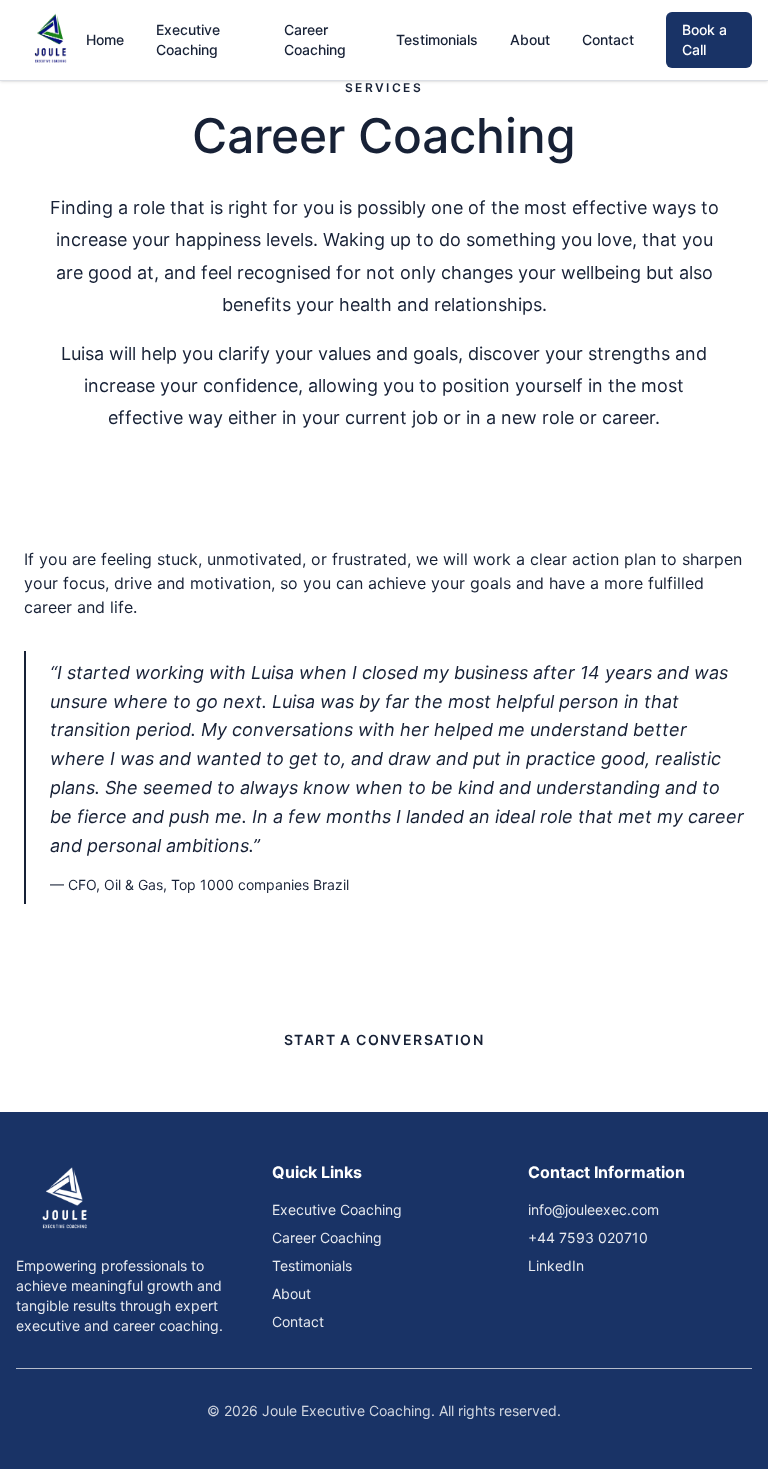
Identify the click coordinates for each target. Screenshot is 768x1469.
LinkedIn (556, 1265)
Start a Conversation (384, 1039)
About (530, 39)
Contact (608, 39)
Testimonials (437, 39)
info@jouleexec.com (593, 1209)
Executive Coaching (188, 39)
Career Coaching (315, 39)
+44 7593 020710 (588, 1237)
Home (105, 39)
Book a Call (704, 39)
